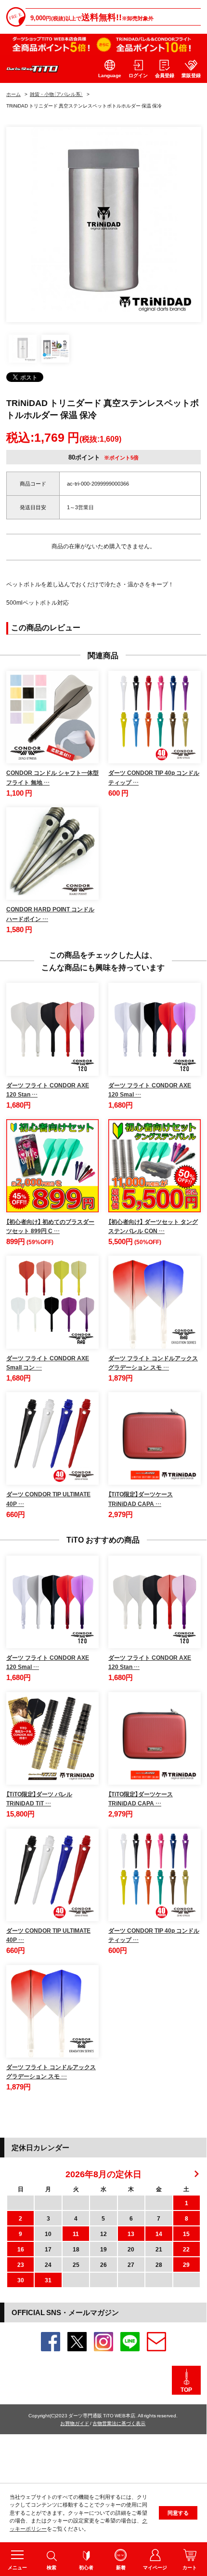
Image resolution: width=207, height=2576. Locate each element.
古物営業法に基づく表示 (119, 2423)
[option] (104, 224)
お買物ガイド (75, 2423)
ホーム (13, 94)
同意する (178, 2513)
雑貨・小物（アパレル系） (56, 94)
